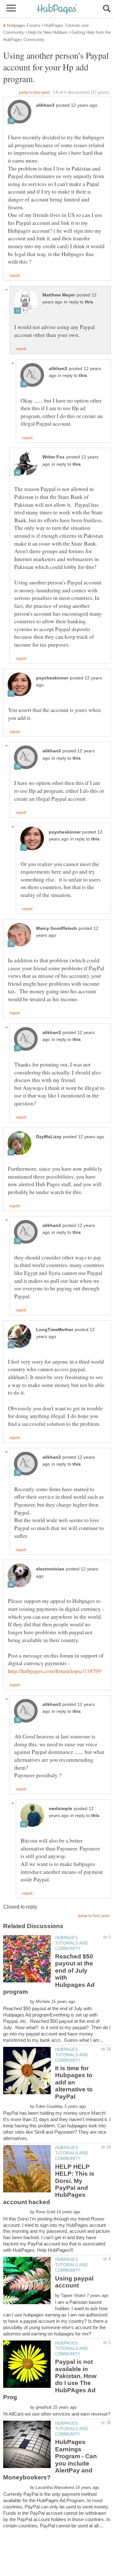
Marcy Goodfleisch (57, 928)
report (15, 276)
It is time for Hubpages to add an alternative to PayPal (74, 2082)
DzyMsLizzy (49, 1137)
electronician (50, 1569)
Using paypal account (74, 2282)
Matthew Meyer (59, 295)
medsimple (60, 1809)
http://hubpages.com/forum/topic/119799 (54, 1671)
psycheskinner (52, 678)
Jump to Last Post (34, 92)
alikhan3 (45, 105)
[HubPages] (57, 9)
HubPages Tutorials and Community (71, 1943)
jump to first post (94, 1916)
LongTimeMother (55, 1330)
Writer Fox (54, 457)
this (89, 302)
